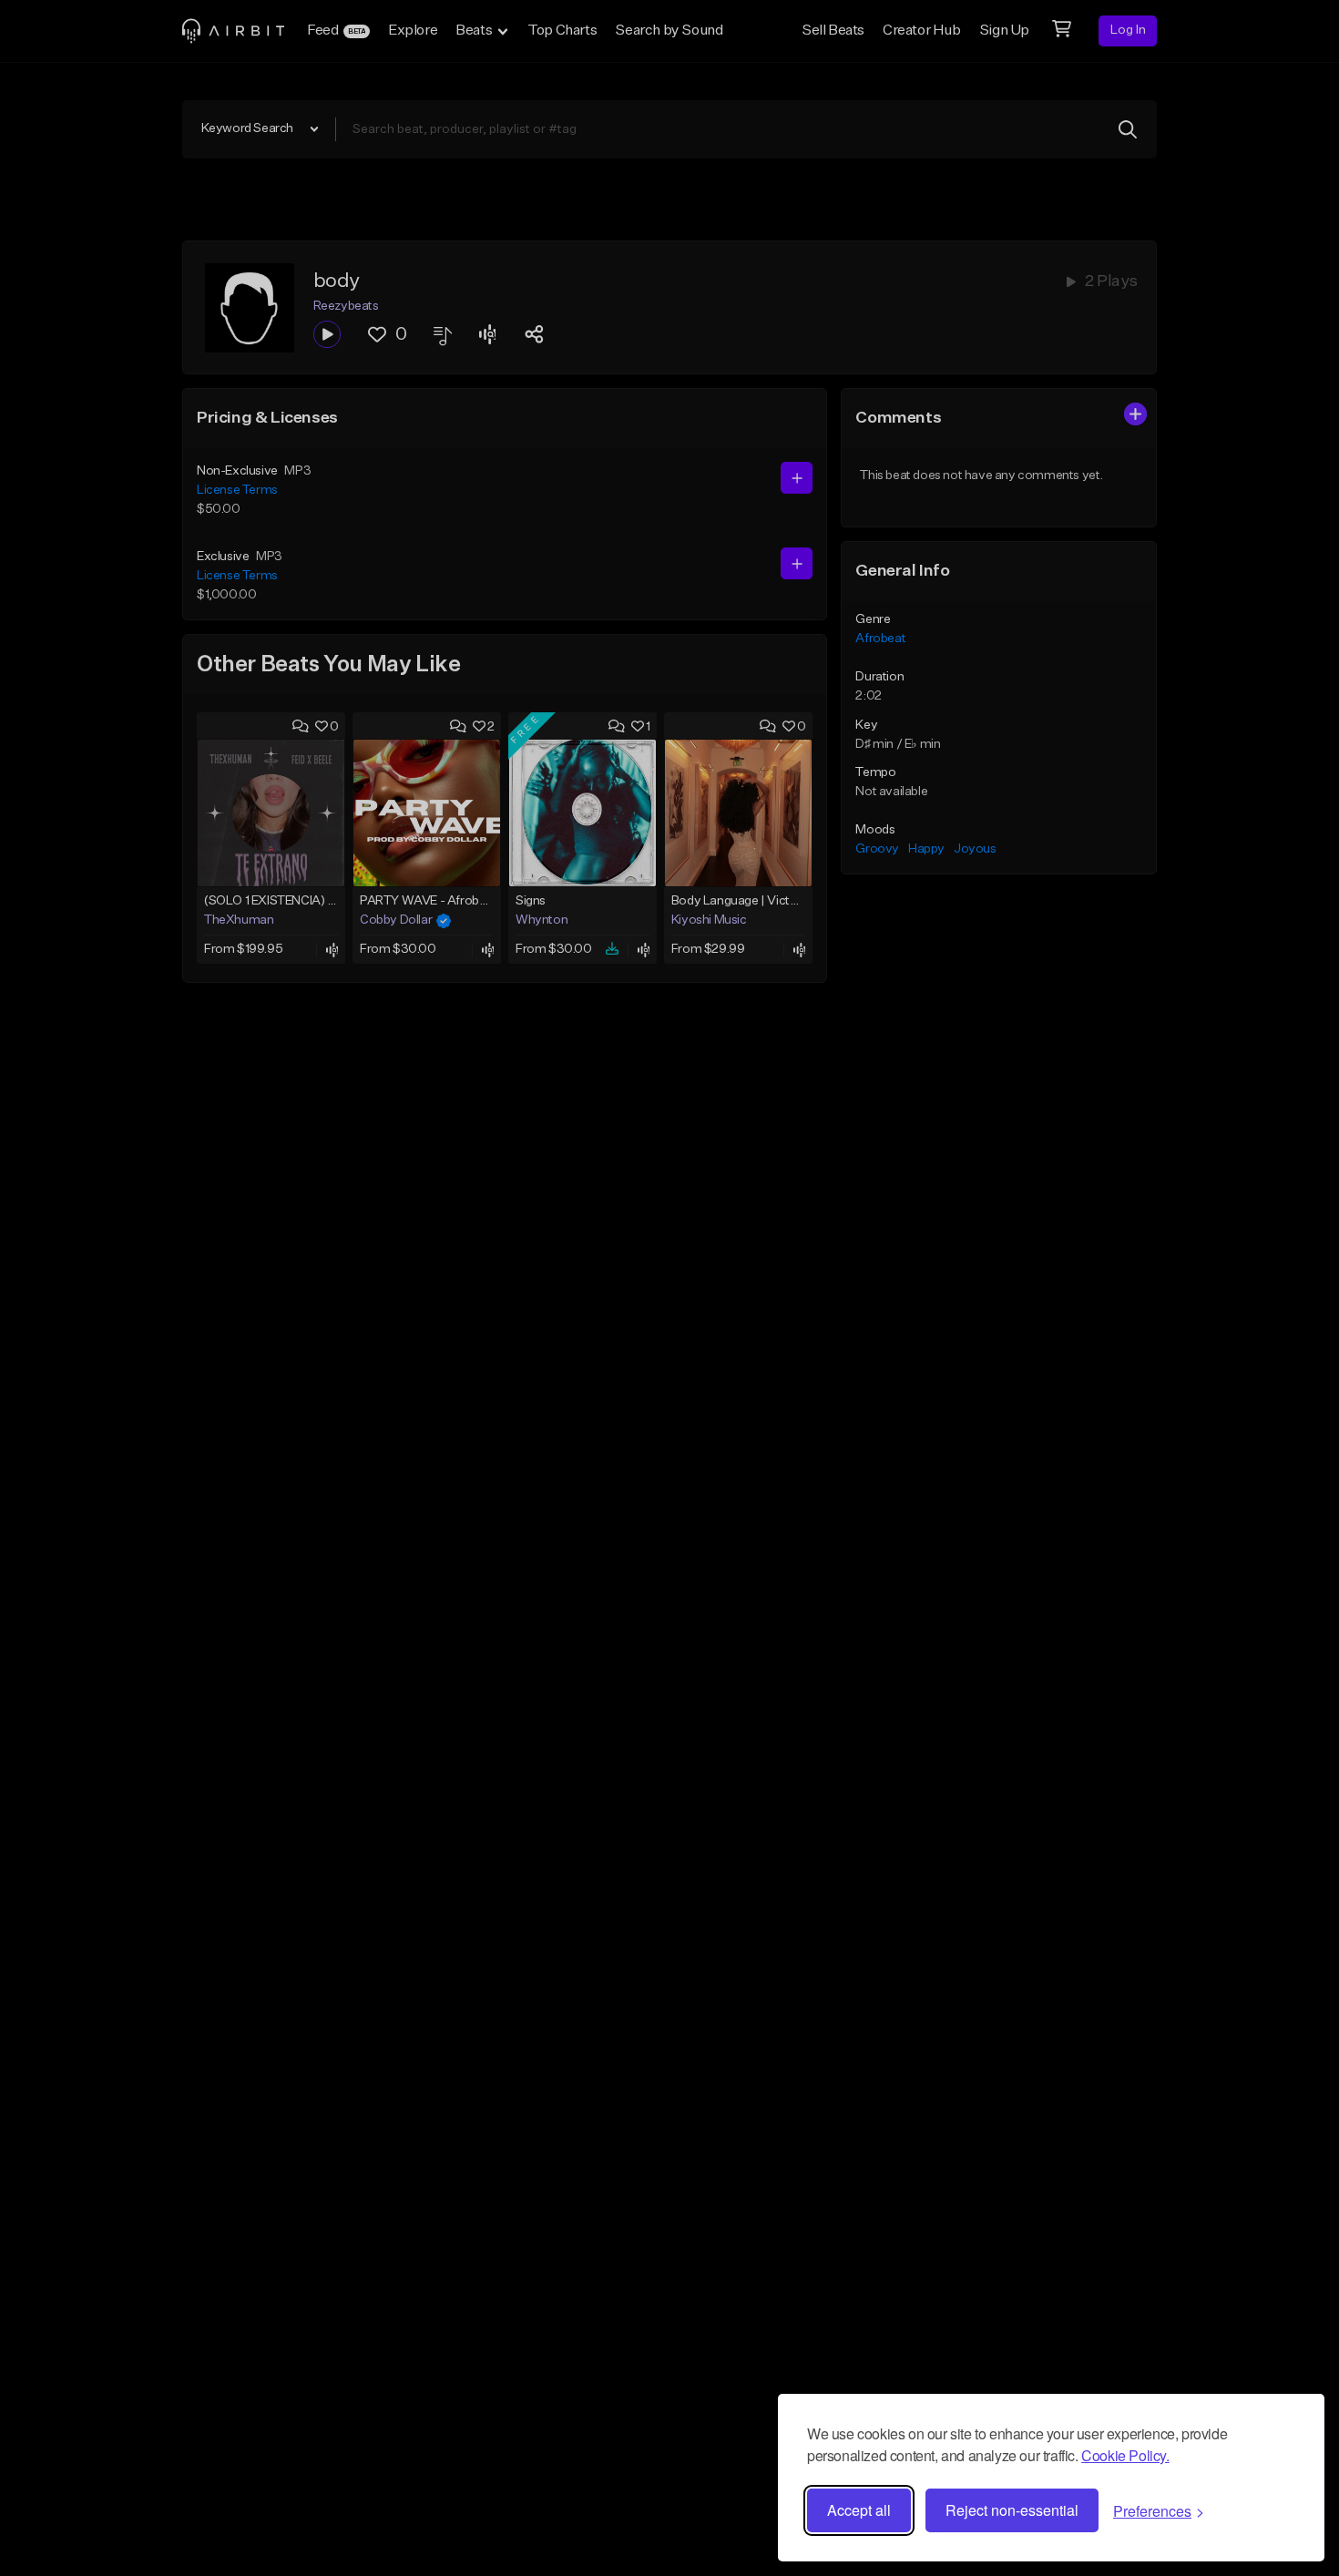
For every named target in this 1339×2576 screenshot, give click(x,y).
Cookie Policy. (1125, 2455)
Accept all (859, 2510)
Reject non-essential (1012, 2510)
